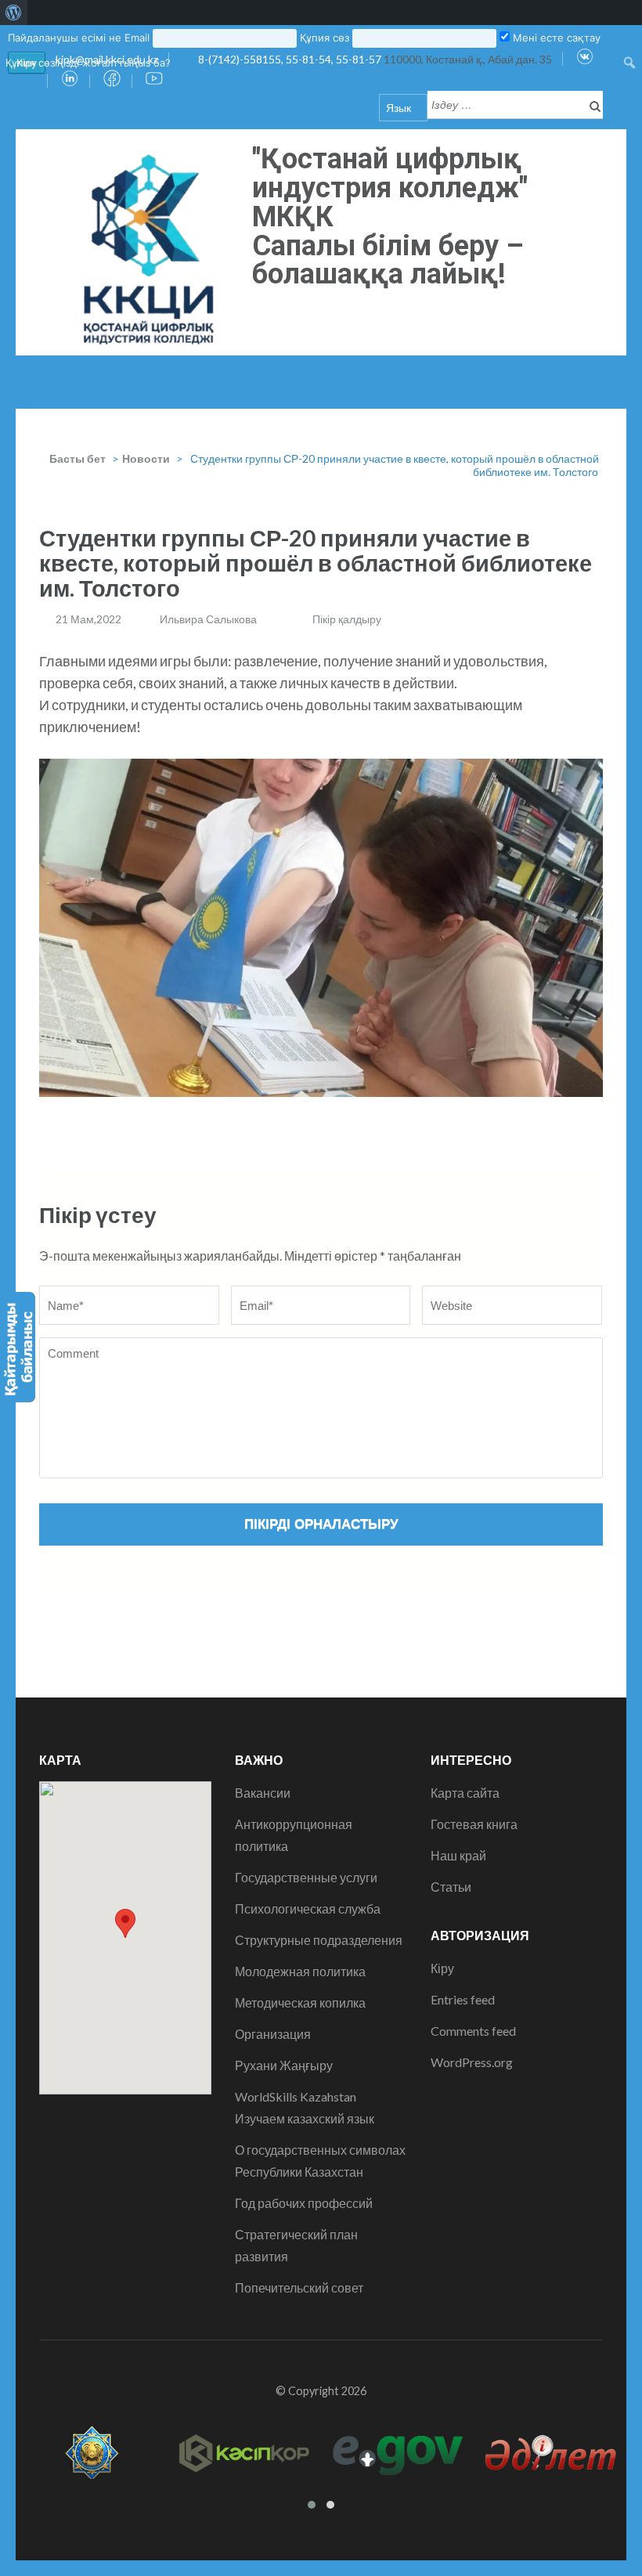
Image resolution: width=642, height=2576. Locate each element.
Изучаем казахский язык (305, 2118)
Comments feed (473, 2031)
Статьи (451, 1887)
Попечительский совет (299, 2287)
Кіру (442, 1968)
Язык (399, 108)
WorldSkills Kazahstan (296, 2096)
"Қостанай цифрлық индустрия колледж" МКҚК (390, 188)
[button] (125, 1923)
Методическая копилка (300, 2002)
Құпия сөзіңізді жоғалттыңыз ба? (88, 63)
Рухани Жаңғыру (284, 2065)
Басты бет (78, 458)
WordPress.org (472, 2062)
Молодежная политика (300, 1971)
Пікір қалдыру (347, 619)
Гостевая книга (474, 1824)
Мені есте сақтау (555, 38)
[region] (321, 928)
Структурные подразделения (319, 1940)
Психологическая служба (308, 1909)
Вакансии (263, 1793)
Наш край (458, 1855)
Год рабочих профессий (304, 2203)
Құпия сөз (325, 38)
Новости (146, 458)
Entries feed (463, 1999)
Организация (273, 2034)
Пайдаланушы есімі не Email (79, 38)
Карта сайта (465, 1793)
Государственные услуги (306, 1877)
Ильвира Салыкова (208, 619)
